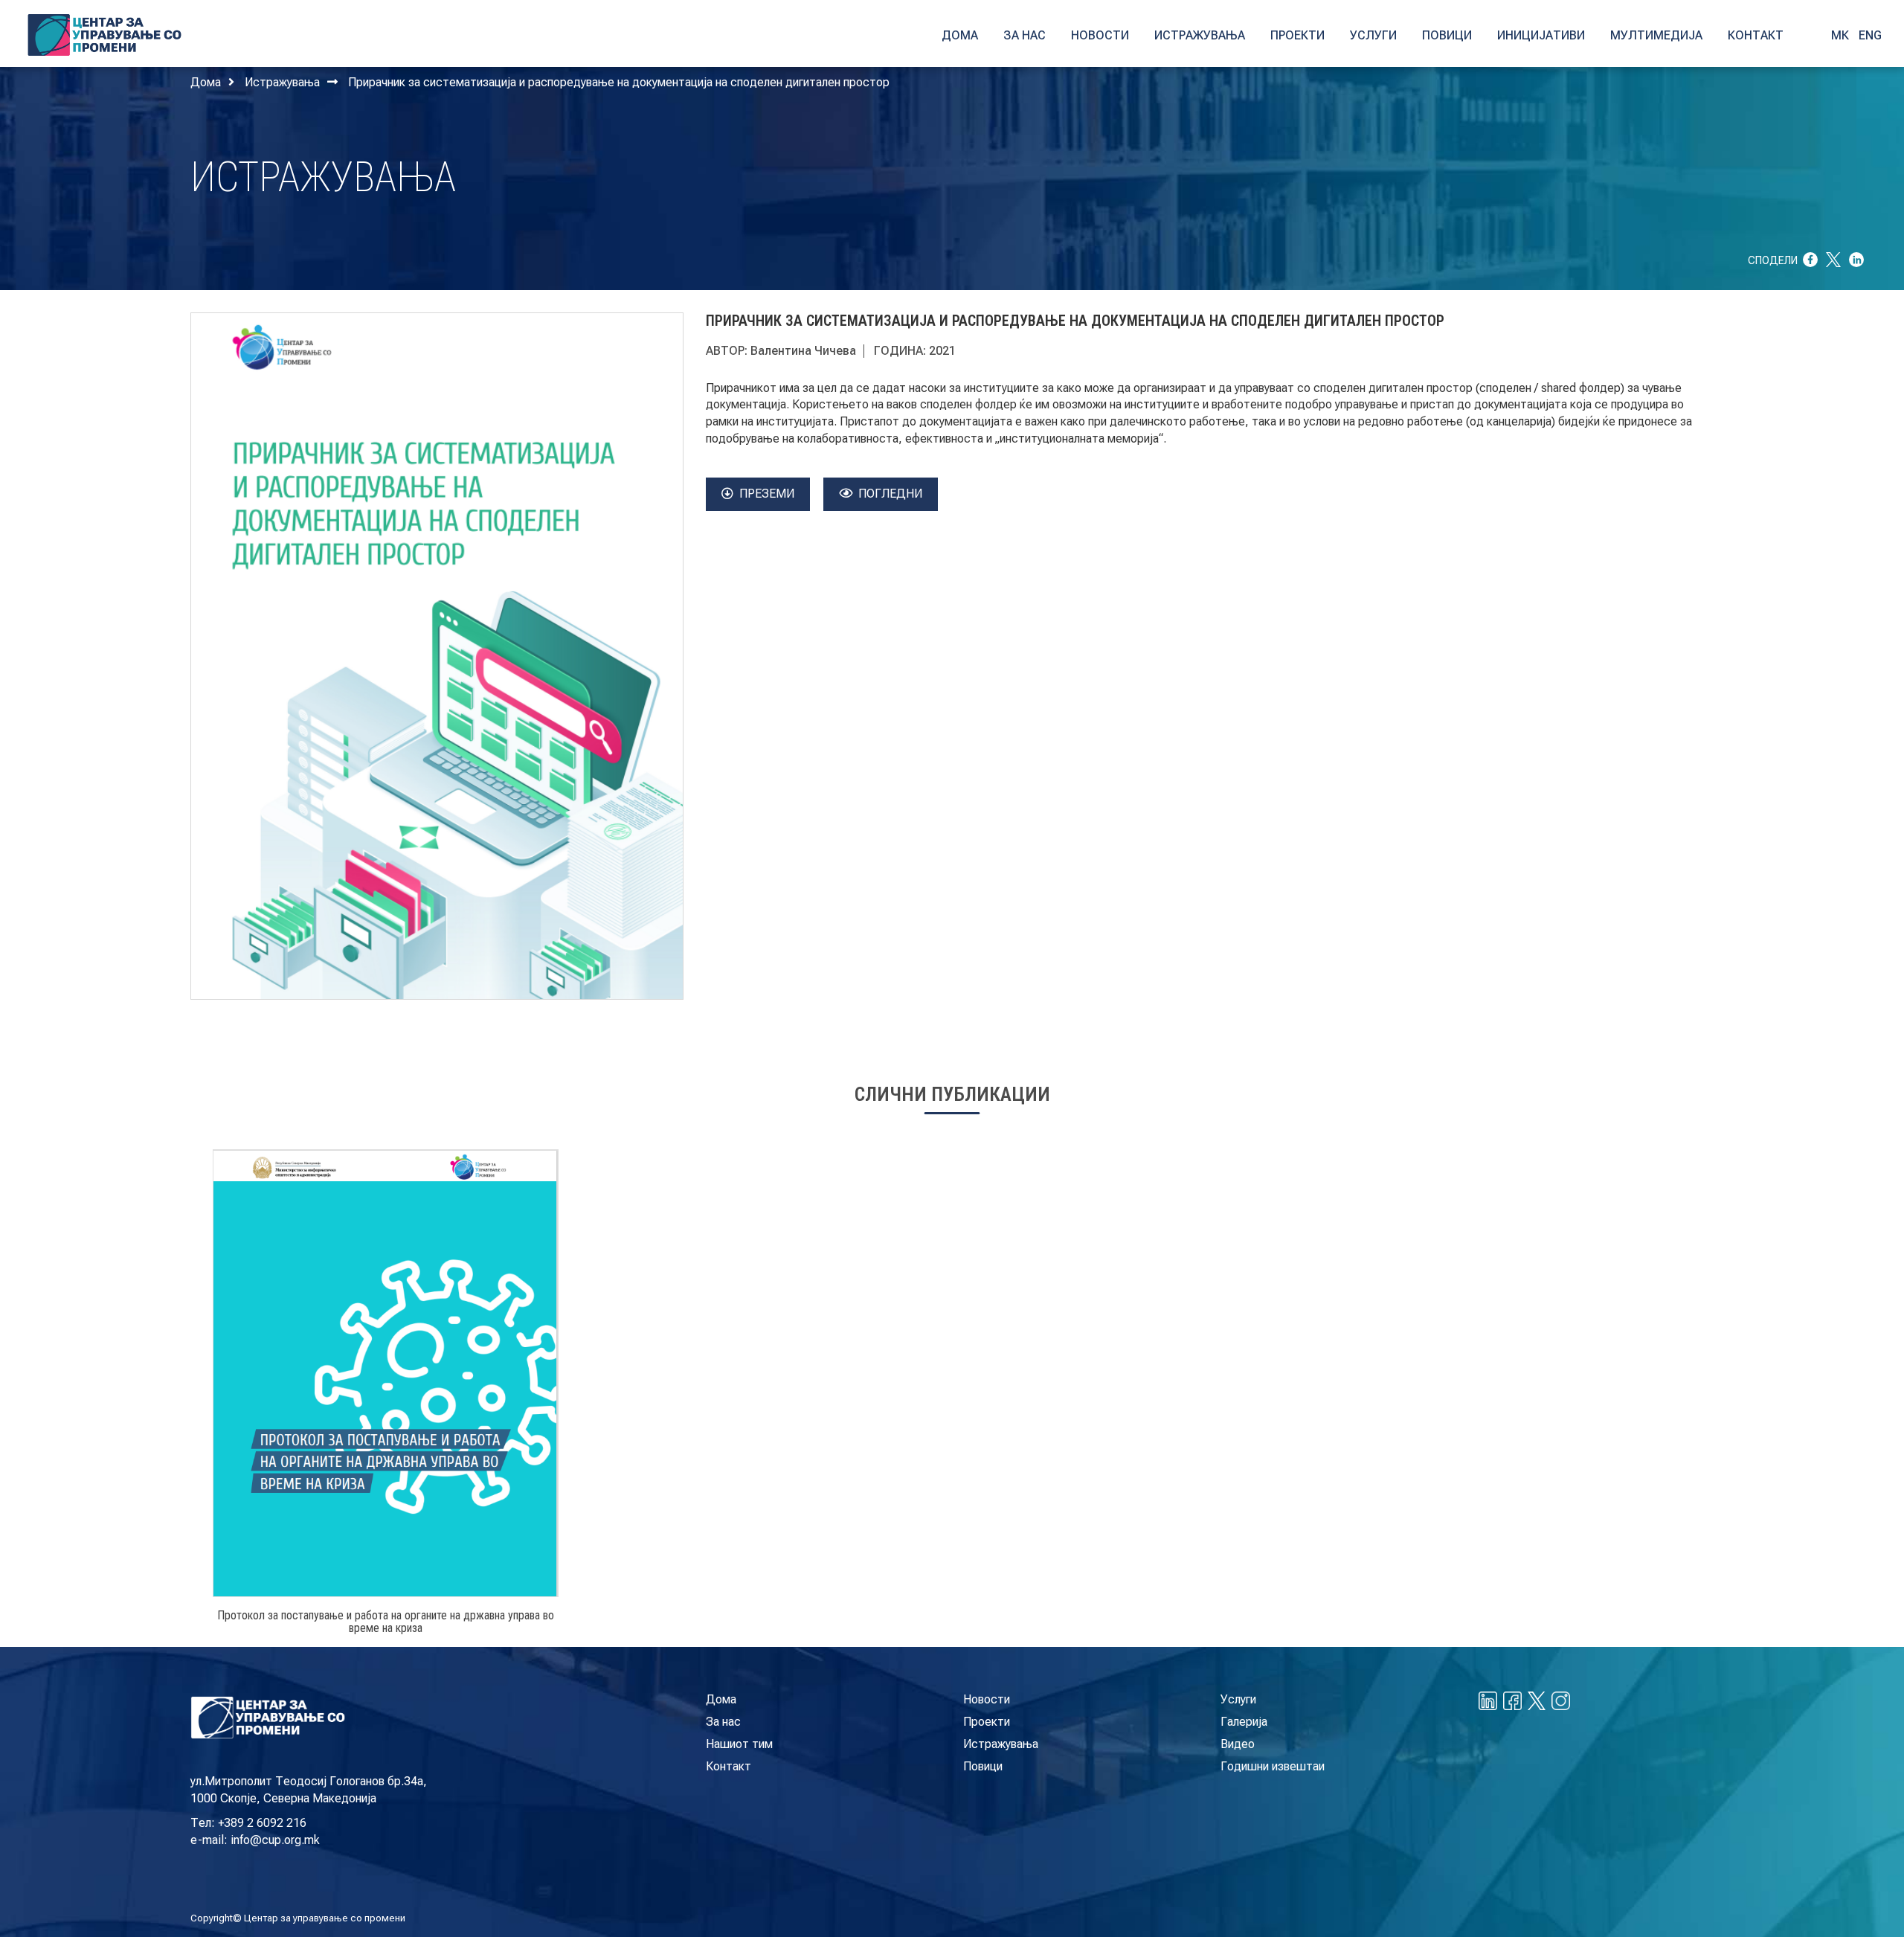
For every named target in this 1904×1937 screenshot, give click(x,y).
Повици (983, 1766)
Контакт (729, 1766)
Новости (987, 1699)
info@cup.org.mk (275, 1840)
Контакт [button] (1756, 35)
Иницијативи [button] (1541, 35)
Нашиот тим (739, 1744)
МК (1840, 35)
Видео (1238, 1744)
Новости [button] (1100, 35)
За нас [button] (1025, 35)
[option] (386, 1398)
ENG (1870, 35)
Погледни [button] (890, 494)
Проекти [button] (1297, 35)
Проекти (987, 1722)
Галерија (1244, 1722)
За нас (723, 1722)
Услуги (1238, 1699)
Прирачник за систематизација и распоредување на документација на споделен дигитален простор (619, 82)
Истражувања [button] (1200, 35)
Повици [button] (1447, 35)
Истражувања (282, 82)
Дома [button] (960, 35)
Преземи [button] (767, 494)
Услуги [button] (1373, 35)
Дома (206, 82)
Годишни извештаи (1273, 1766)
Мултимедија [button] (1656, 35)
